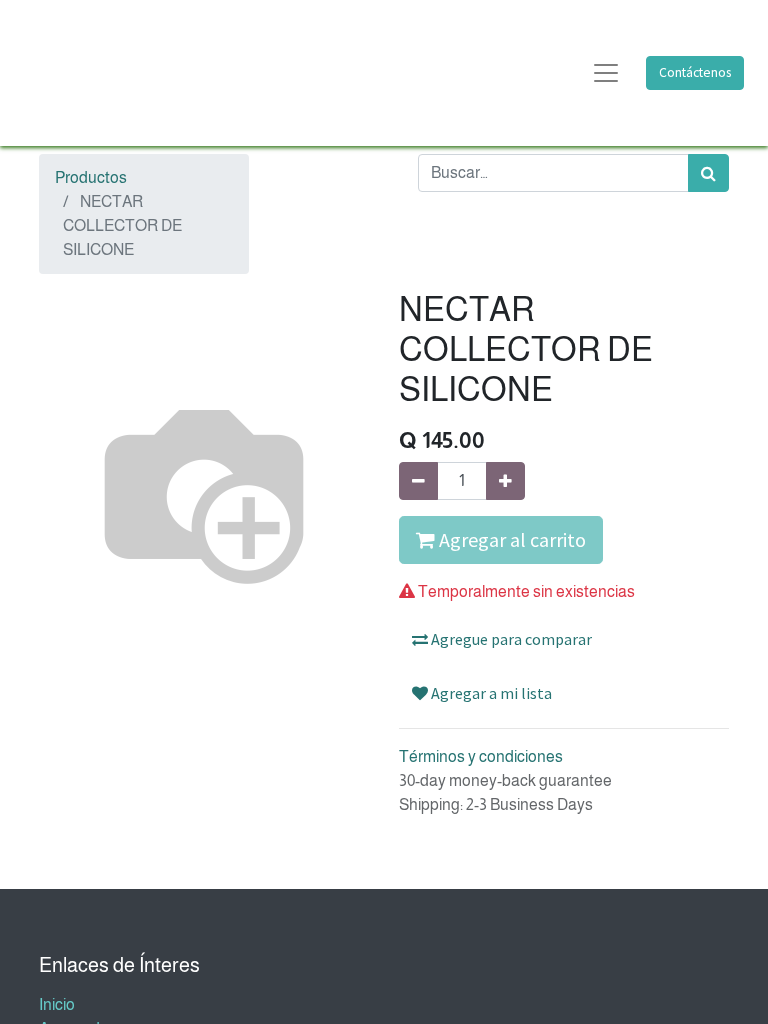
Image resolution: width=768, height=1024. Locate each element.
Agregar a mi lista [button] (490, 693)
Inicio (57, 1004)
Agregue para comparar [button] (510, 639)
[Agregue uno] (505, 481)
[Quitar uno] (418, 481)
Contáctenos (695, 72)
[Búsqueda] (708, 173)
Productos (91, 177)
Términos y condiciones (481, 756)
